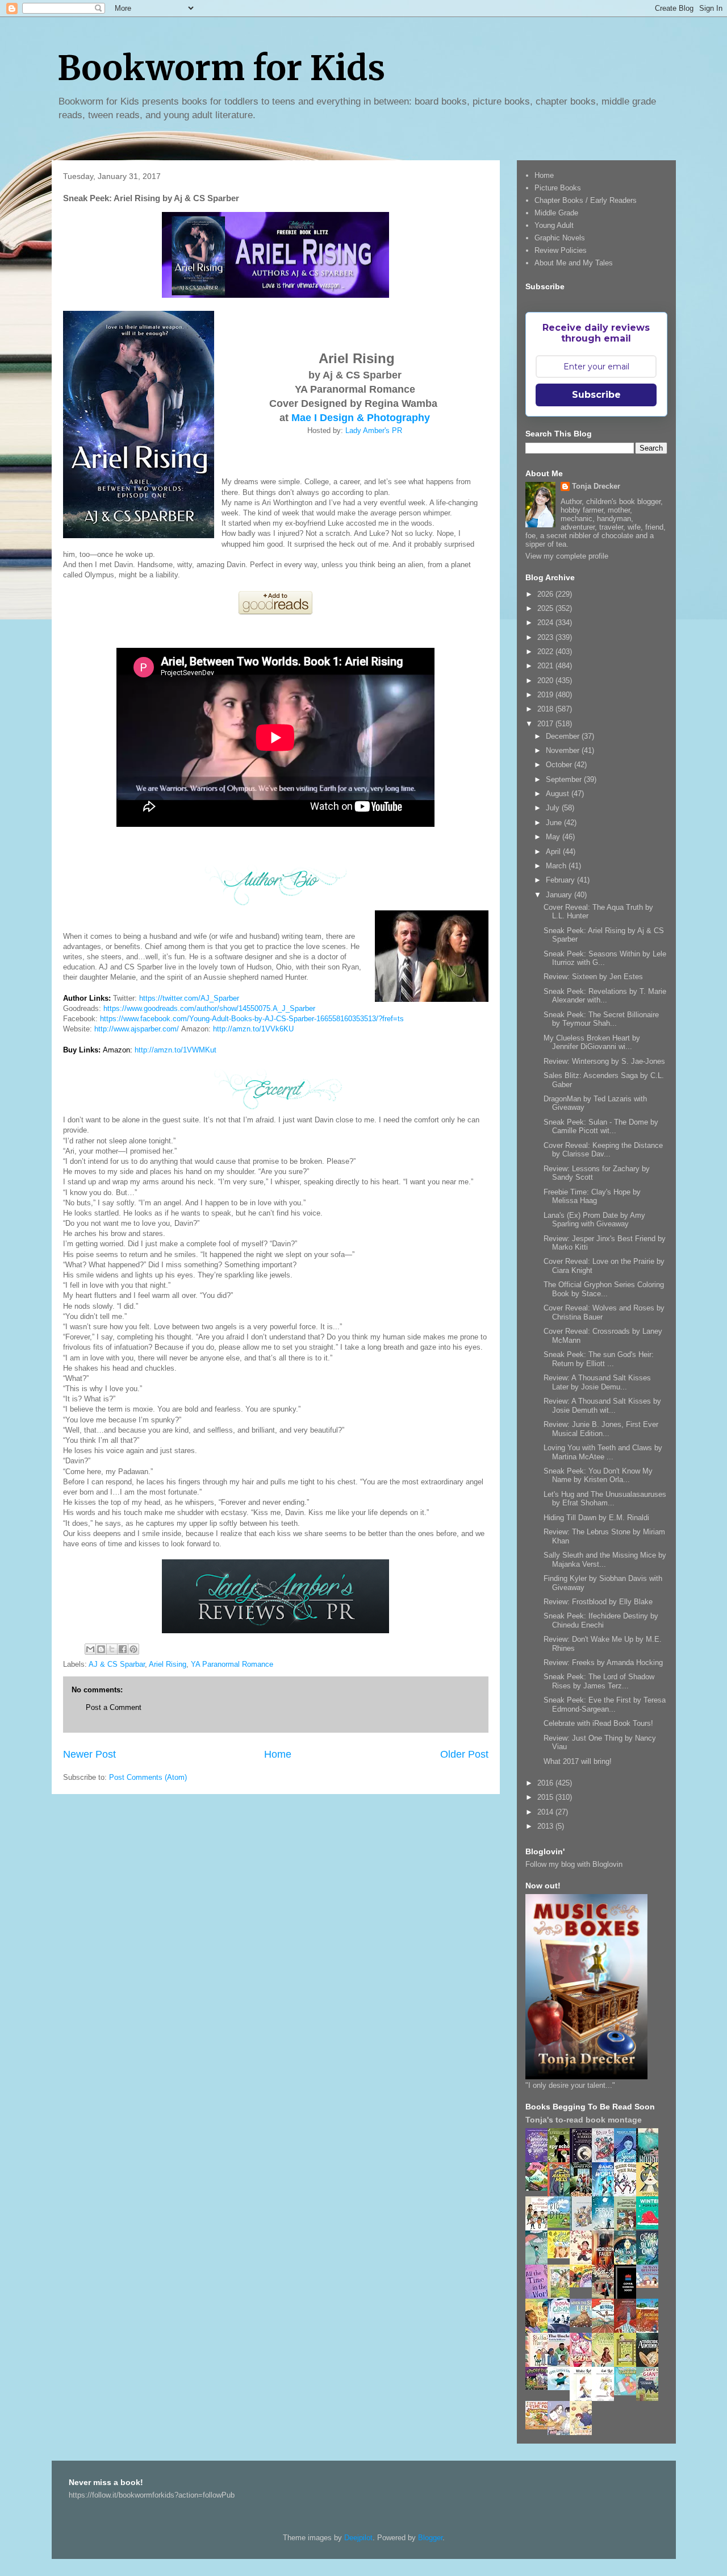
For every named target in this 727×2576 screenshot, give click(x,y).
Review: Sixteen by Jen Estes (593, 977)
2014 (546, 1812)
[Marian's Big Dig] (562, 2225)
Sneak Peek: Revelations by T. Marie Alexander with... (605, 996)
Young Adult (554, 225)
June (555, 823)
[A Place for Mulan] (584, 2263)
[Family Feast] (562, 2256)
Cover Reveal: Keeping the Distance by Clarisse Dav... (603, 1150)
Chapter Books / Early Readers (586, 200)
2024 (546, 623)
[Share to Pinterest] (133, 1649)
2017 (546, 724)
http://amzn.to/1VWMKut (176, 1050)
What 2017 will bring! (578, 1761)
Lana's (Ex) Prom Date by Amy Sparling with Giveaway (594, 1220)
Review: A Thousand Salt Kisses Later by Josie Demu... (597, 1382)
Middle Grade (556, 213)
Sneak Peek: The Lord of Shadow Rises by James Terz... (599, 1681)
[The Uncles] (562, 2364)
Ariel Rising (168, 1664)
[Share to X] (112, 1649)
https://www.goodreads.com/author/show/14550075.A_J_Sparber (209, 1008)
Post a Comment (114, 1707)
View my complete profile (567, 556)
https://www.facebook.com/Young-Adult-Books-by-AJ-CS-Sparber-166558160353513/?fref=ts (252, 1019)
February (561, 880)
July (554, 808)
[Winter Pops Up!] (650, 2227)
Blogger (430, 2538)
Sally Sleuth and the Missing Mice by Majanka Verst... (605, 1560)
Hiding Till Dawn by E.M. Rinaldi (596, 1518)
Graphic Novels (560, 238)
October (560, 765)
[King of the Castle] (628, 2365)
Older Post (464, 1754)
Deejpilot (358, 2538)
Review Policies (561, 250)
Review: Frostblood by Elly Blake (598, 1602)
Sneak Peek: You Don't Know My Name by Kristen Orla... (598, 1476)
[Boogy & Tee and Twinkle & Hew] (540, 2188)
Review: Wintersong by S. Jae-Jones (604, 1061)
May (554, 837)
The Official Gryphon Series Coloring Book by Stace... (604, 1289)
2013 (546, 1826)
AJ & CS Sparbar (117, 1664)
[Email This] (90, 1649)
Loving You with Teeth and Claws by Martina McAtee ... (603, 1452)
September (565, 779)
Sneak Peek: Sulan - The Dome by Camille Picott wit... (601, 1127)
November (564, 750)
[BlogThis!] (101, 1649)
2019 (546, 695)
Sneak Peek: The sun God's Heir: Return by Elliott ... (599, 1359)
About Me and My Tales (574, 263)
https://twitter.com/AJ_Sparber (189, 998)
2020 (546, 681)
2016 (546, 1783)
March (557, 866)
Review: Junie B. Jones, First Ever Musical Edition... (601, 1429)
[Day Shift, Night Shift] (584, 2285)
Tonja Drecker (596, 486)
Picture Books (558, 188)
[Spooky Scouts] (540, 2387)
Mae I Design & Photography (361, 418)
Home (278, 1754)
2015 (546, 1797)
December (564, 736)
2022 (546, 652)
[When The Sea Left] (584, 2325)
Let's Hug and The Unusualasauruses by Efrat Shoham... (605, 1499)
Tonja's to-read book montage (584, 2120)
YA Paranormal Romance (232, 1664)
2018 (546, 709)
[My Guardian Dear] (628, 2393)
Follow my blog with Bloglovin (574, 1864)
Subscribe (596, 395)
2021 (546, 666)
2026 (546, 594)
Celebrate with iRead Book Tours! (598, 1723)
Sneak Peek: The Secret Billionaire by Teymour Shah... (601, 1019)
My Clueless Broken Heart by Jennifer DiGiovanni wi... (592, 1043)
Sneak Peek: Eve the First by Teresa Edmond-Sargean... (605, 1705)
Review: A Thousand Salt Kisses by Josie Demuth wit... (602, 1406)
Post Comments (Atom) (148, 1777)
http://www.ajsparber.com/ (137, 1029)
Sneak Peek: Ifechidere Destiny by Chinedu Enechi (601, 1620)
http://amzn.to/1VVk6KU (253, 1029)
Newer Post (89, 1754)
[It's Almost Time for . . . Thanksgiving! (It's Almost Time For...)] (540, 2427)
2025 (546, 608)
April (554, 852)
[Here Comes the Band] (628, 2194)
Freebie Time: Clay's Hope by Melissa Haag (592, 1197)
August (559, 794)
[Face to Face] (540, 2331)
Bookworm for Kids (221, 68)
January (560, 895)
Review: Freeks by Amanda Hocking (603, 1662)
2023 (546, 637)
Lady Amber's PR (374, 430)
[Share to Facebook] (123, 1649)
